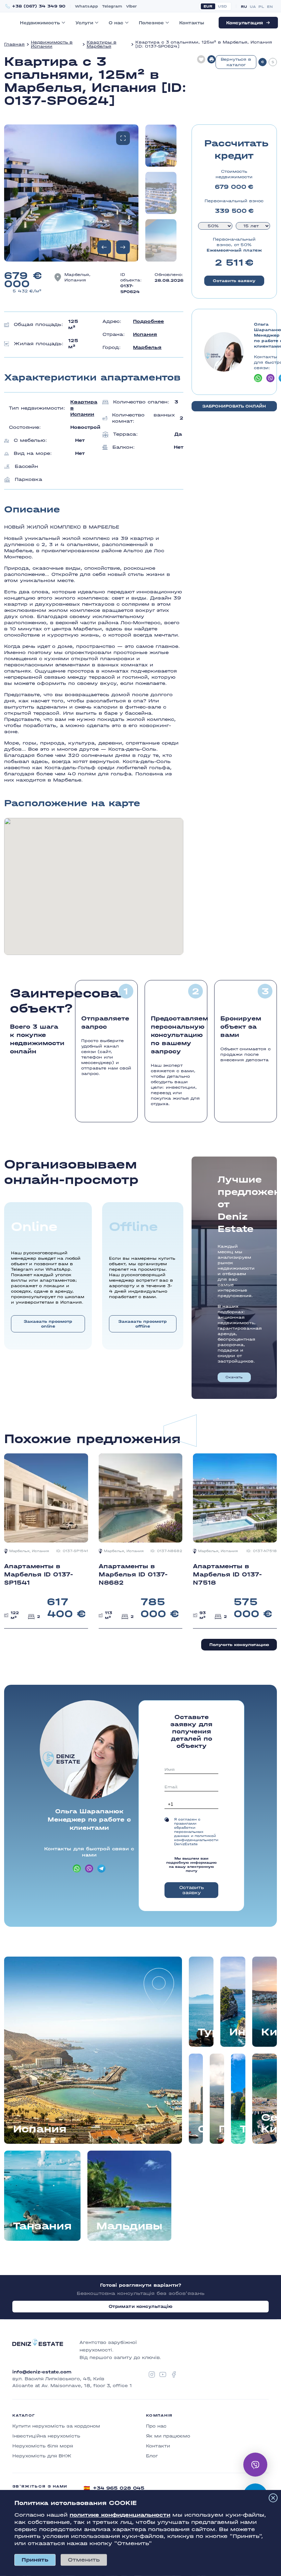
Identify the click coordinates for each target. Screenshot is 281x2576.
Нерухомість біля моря (43, 2446)
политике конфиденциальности (120, 2515)
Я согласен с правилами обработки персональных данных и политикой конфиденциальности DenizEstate (196, 1832)
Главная (14, 44)
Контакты (192, 23)
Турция (206, 2032)
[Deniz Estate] (38, 2350)
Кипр (269, 2032)
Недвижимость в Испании (52, 44)
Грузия (223, 2129)
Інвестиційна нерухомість (46, 2436)
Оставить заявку (234, 281)
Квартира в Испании (84, 408)
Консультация (245, 23)
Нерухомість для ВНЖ (42, 2456)
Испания (145, 334)
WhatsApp (87, 6)
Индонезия (237, 2032)
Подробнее (148, 321)
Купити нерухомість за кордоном (56, 2426)
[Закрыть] (273, 2498)
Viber (131, 6)
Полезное (151, 23)
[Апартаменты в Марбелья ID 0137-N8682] (141, 1541)
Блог (152, 2456)
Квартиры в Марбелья (102, 44)
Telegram (112, 6)
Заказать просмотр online (48, 1324)
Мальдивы (129, 2226)
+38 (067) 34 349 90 (39, 6)
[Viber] (255, 2465)
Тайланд (244, 2129)
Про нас (156, 2426)
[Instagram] (152, 2374)
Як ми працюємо (168, 2436)
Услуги (84, 23)
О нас (116, 23)
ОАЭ (202, 2129)
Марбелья (147, 347)
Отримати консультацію (141, 2306)
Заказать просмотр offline (143, 1324)
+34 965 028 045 (114, 2488)
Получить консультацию (239, 1645)
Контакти (158, 2446)
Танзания (42, 2226)
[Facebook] (174, 2374)
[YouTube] (163, 2374)
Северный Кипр (269, 2123)
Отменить (84, 2560)
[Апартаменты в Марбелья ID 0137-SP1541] (46, 1541)
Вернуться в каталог (236, 62)
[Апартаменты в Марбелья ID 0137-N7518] (235, 1541)
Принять (35, 2560)
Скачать (234, 1377)
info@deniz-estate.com (42, 2372)
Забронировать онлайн (234, 406)
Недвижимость (40, 23)
